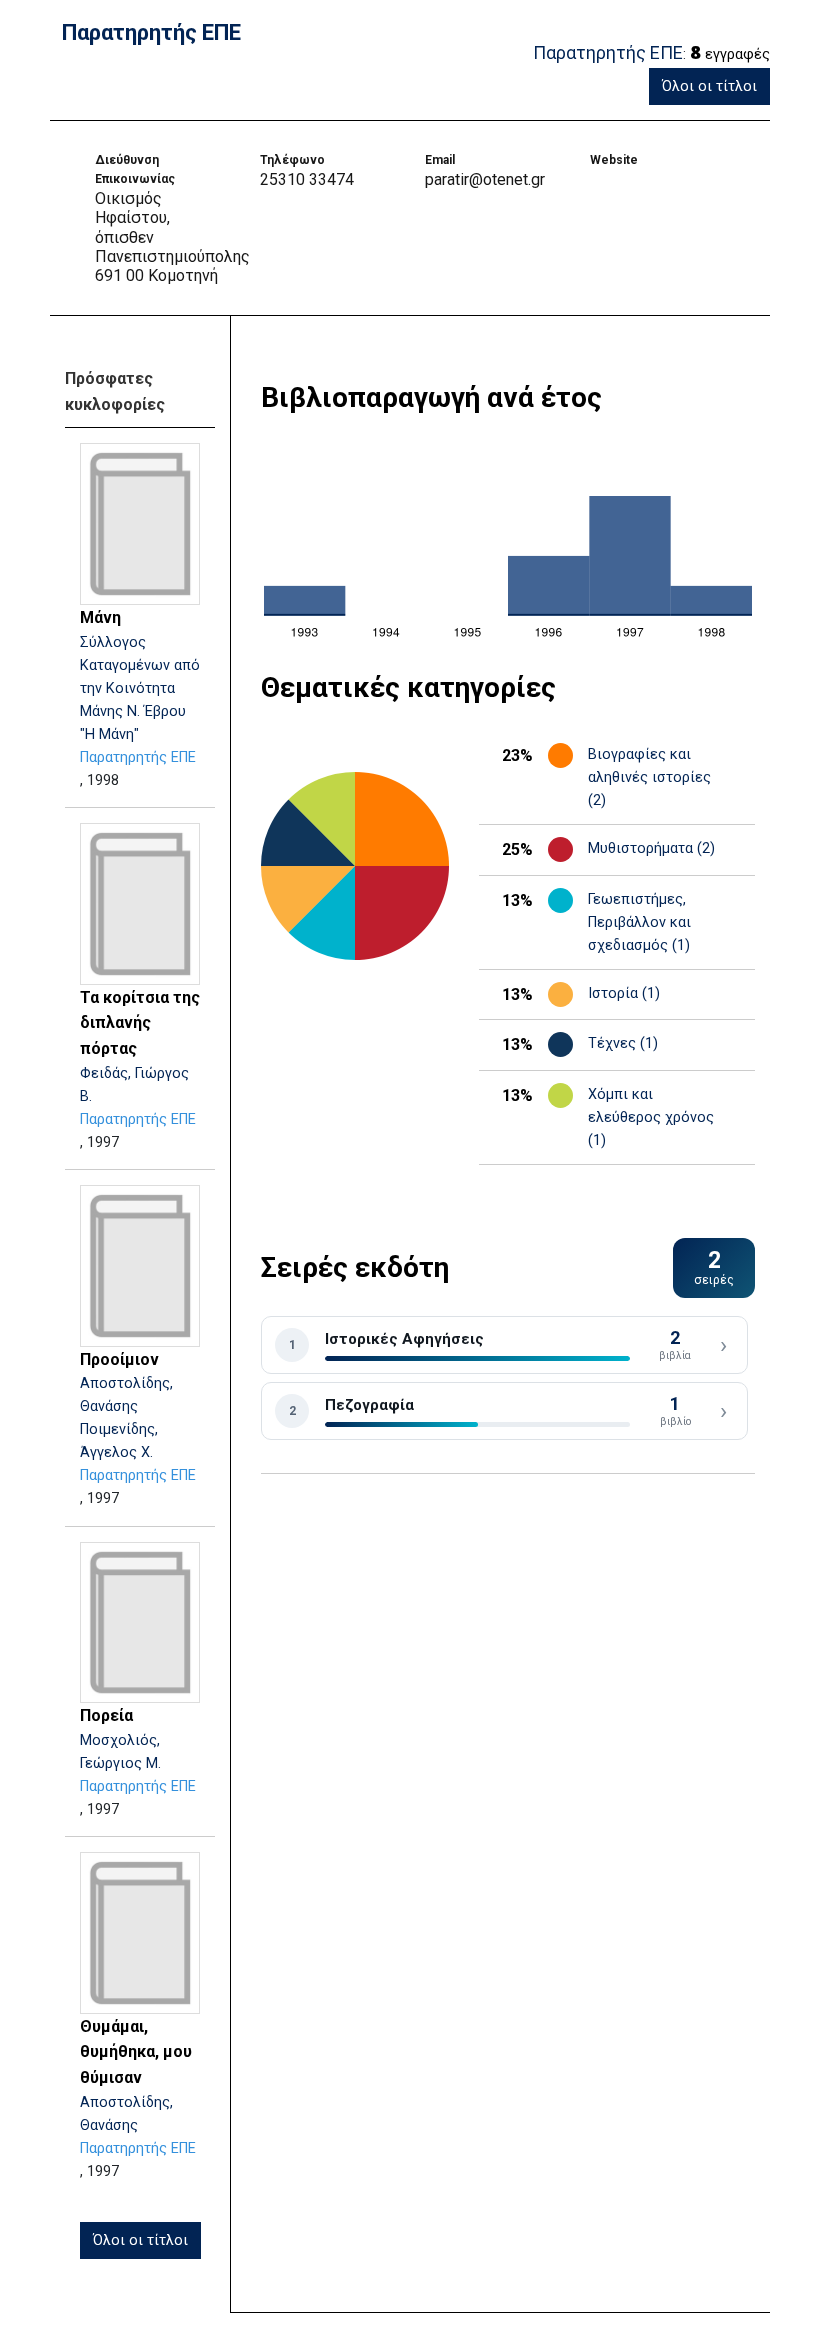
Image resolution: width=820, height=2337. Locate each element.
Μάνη (100, 617)
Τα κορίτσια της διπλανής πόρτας (140, 1023)
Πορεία (106, 1715)
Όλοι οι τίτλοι (709, 86)
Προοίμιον (119, 1359)
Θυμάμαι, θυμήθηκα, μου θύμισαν (136, 2052)
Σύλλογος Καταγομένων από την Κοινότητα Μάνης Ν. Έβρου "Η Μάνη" (140, 688)
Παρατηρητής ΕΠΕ (138, 757)
